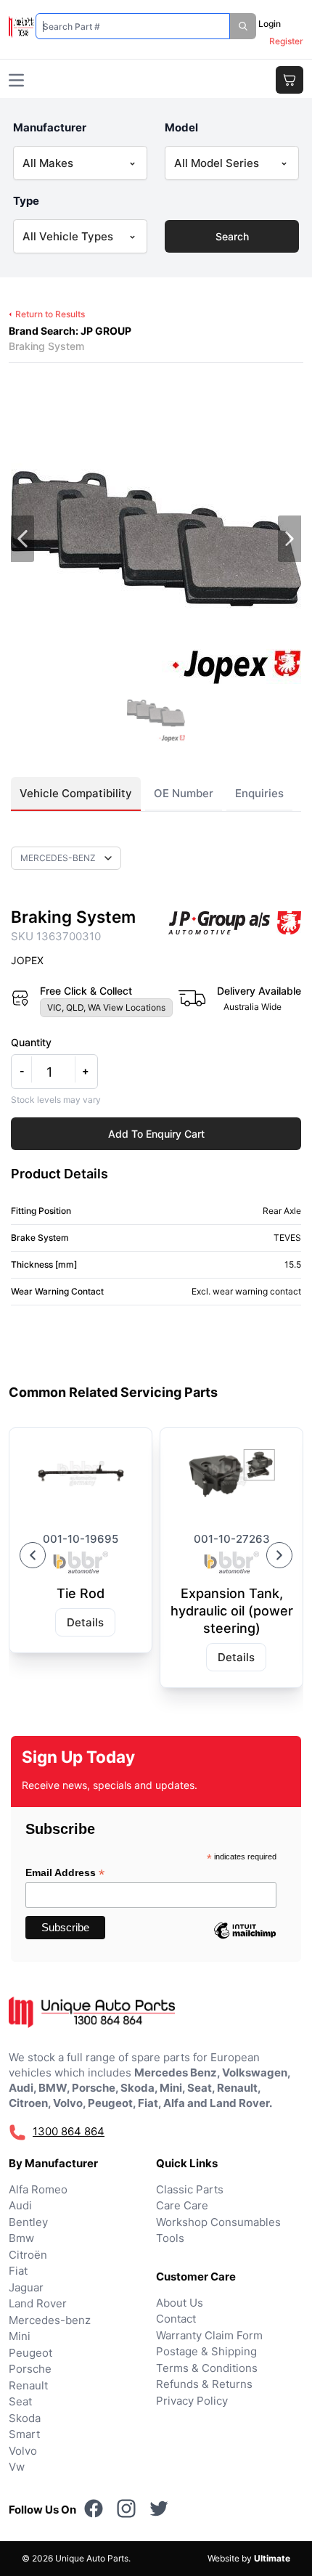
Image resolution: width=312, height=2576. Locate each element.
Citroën (28, 2255)
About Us (180, 2303)
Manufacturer (50, 127)
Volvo (23, 2451)
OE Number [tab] (184, 793)
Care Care (182, 2205)
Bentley (28, 2222)
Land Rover (38, 2303)
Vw (17, 2467)
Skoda (25, 2418)
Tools (170, 2238)
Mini (20, 2336)
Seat (20, 2401)
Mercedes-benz (50, 2320)
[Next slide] (279, 1555)
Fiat (18, 2271)
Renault (28, 2385)
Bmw (21, 2238)
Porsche (30, 2369)
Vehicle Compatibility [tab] (76, 793)
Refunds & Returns (204, 2384)
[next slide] (290, 539)
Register (286, 41)
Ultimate (272, 2558)
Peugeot (30, 2353)
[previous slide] (22, 539)
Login (270, 24)
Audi (20, 2205)
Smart (24, 2434)
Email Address (65, 1873)
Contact (176, 2319)
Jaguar (26, 2287)
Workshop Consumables (218, 2222)
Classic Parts (190, 2189)
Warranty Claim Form (209, 2335)
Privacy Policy (192, 2401)
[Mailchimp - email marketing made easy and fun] (245, 1941)
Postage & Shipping (206, 2351)
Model (181, 127)
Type (26, 201)
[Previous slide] (33, 1555)
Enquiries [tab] (259, 793)
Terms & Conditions (207, 2368)
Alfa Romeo (38, 2189)
